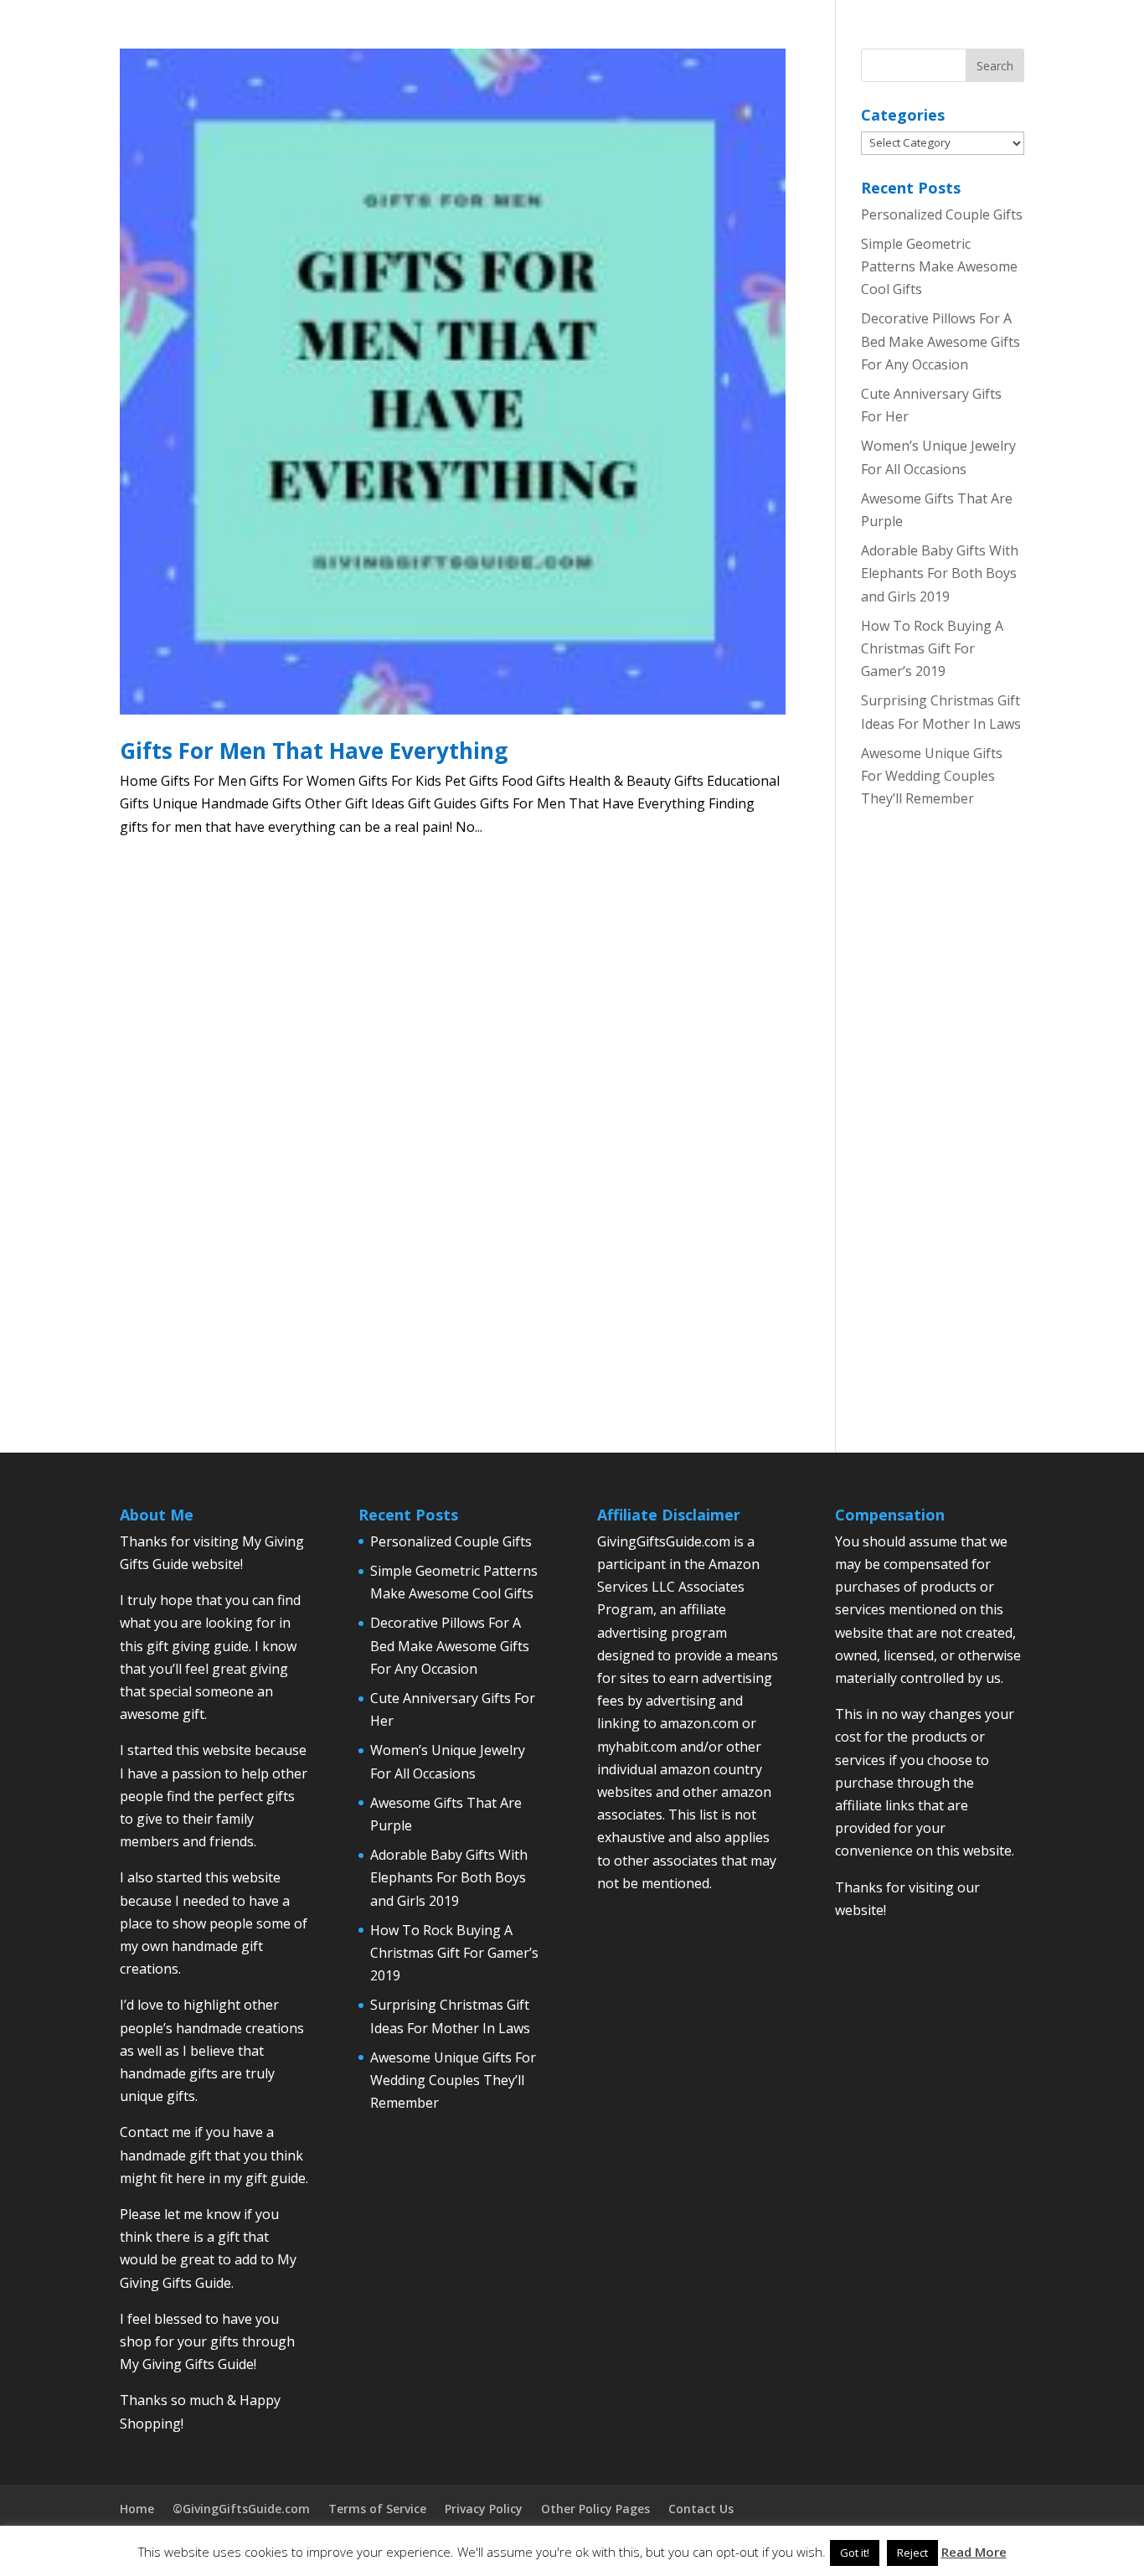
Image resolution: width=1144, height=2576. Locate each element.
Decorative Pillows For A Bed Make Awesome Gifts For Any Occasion (940, 341)
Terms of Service (377, 2509)
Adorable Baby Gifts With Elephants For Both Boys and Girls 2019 (940, 573)
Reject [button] (912, 2553)
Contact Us (701, 2509)
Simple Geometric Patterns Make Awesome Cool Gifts (939, 266)
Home (137, 2509)
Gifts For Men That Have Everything (314, 751)
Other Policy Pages (595, 2509)
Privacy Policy (484, 2509)
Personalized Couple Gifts (942, 214)
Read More (974, 2552)
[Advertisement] (942, 1146)
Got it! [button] (855, 2553)
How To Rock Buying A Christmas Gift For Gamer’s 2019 (932, 648)
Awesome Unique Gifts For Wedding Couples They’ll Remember (932, 776)
